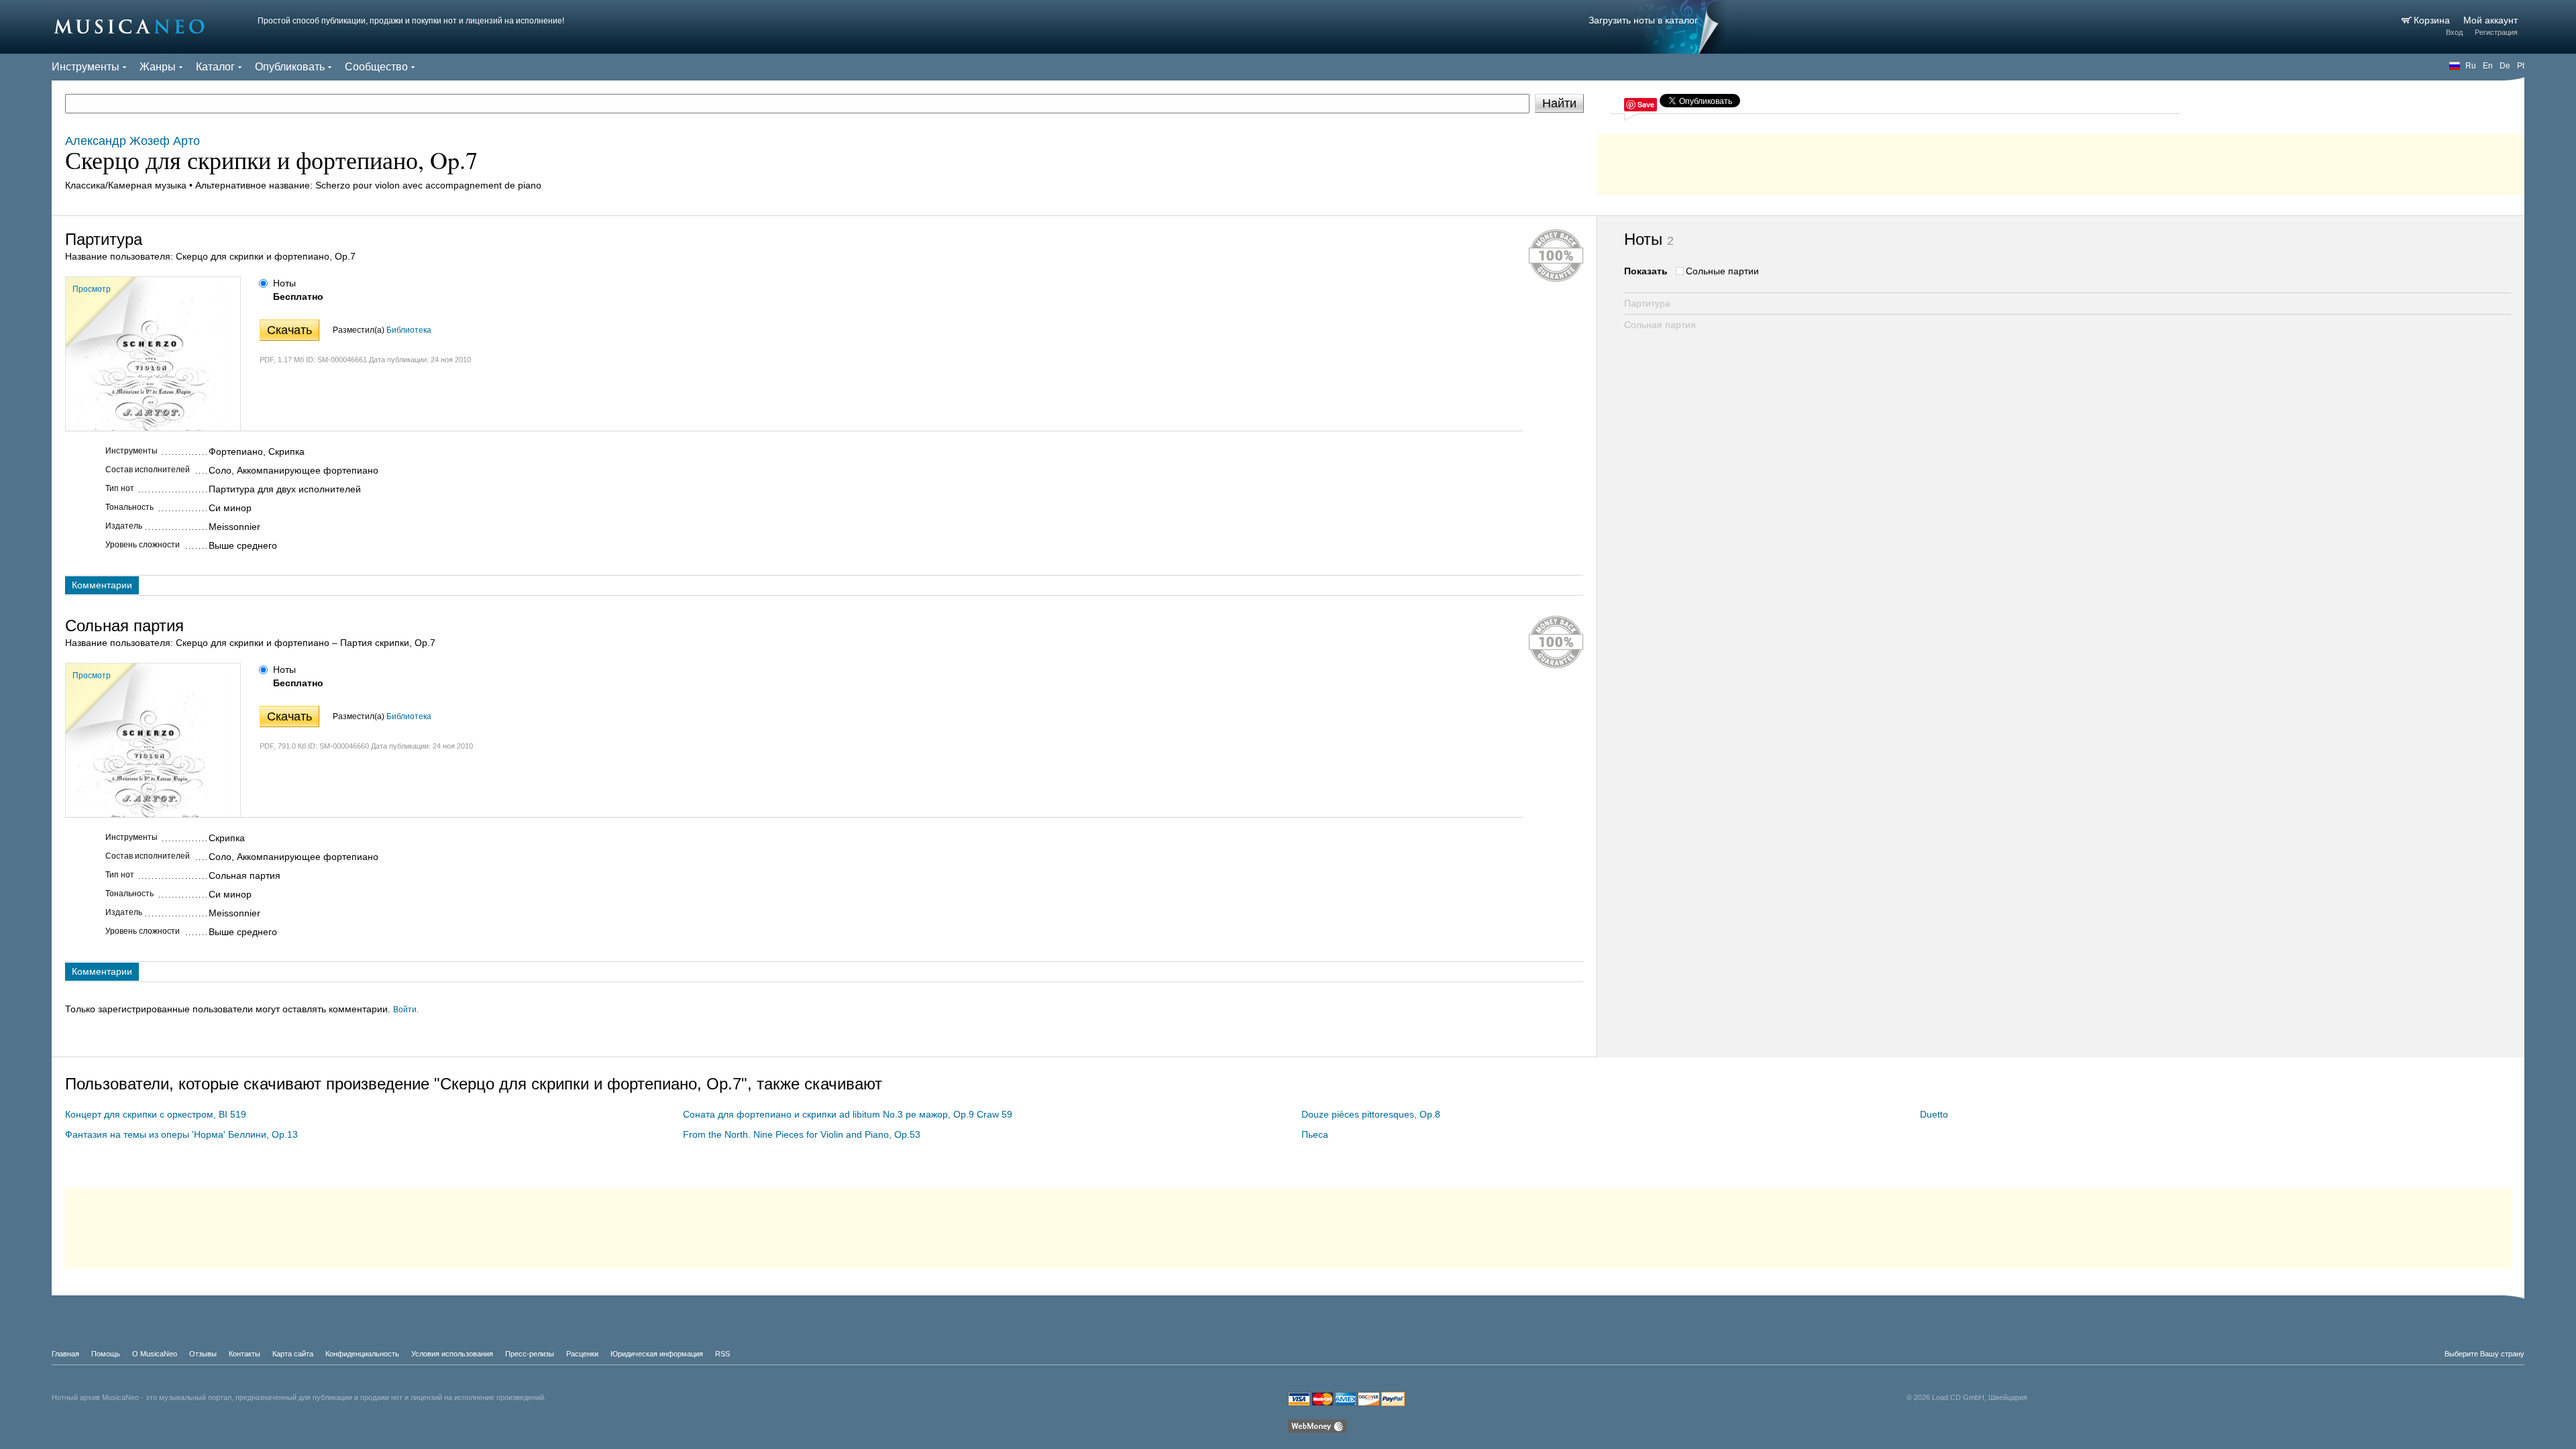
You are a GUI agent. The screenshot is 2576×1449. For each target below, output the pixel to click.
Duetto (1934, 1114)
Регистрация (2496, 32)
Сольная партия (1660, 325)
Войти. (406, 1010)
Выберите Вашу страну (2484, 1354)
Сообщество (376, 67)
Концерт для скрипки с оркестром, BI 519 (156, 1114)
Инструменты (86, 67)
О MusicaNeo (155, 1354)
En (2488, 66)
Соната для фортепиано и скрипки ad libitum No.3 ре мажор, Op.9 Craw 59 (848, 1114)
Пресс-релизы (530, 1354)
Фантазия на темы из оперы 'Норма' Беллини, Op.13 (181, 1134)
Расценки (582, 1354)
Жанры (158, 67)
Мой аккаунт (2490, 20)
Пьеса (1315, 1134)
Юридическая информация (657, 1354)
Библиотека (409, 330)
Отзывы (203, 1354)
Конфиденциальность (362, 1354)
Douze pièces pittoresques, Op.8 (1371, 1114)
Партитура (1647, 303)
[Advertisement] (2061, 161)
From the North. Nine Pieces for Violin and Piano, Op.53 (802, 1134)
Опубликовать (290, 67)
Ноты (284, 283)
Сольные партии (1722, 271)
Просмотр (92, 289)
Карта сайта (293, 1354)
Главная (65, 1354)
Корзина (2433, 20)
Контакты (245, 1354)
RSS (722, 1354)
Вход (2454, 32)
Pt (2521, 66)
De (2505, 66)
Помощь (106, 1354)
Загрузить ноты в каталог (1643, 20)
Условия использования (452, 1354)
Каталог (215, 67)
